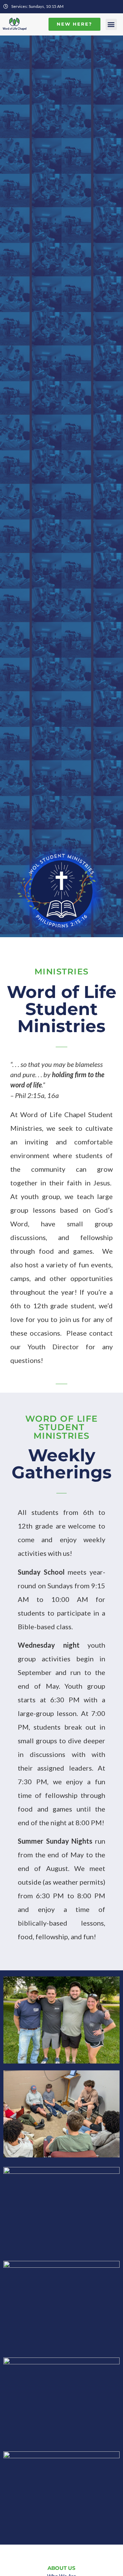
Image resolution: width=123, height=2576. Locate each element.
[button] (111, 24)
